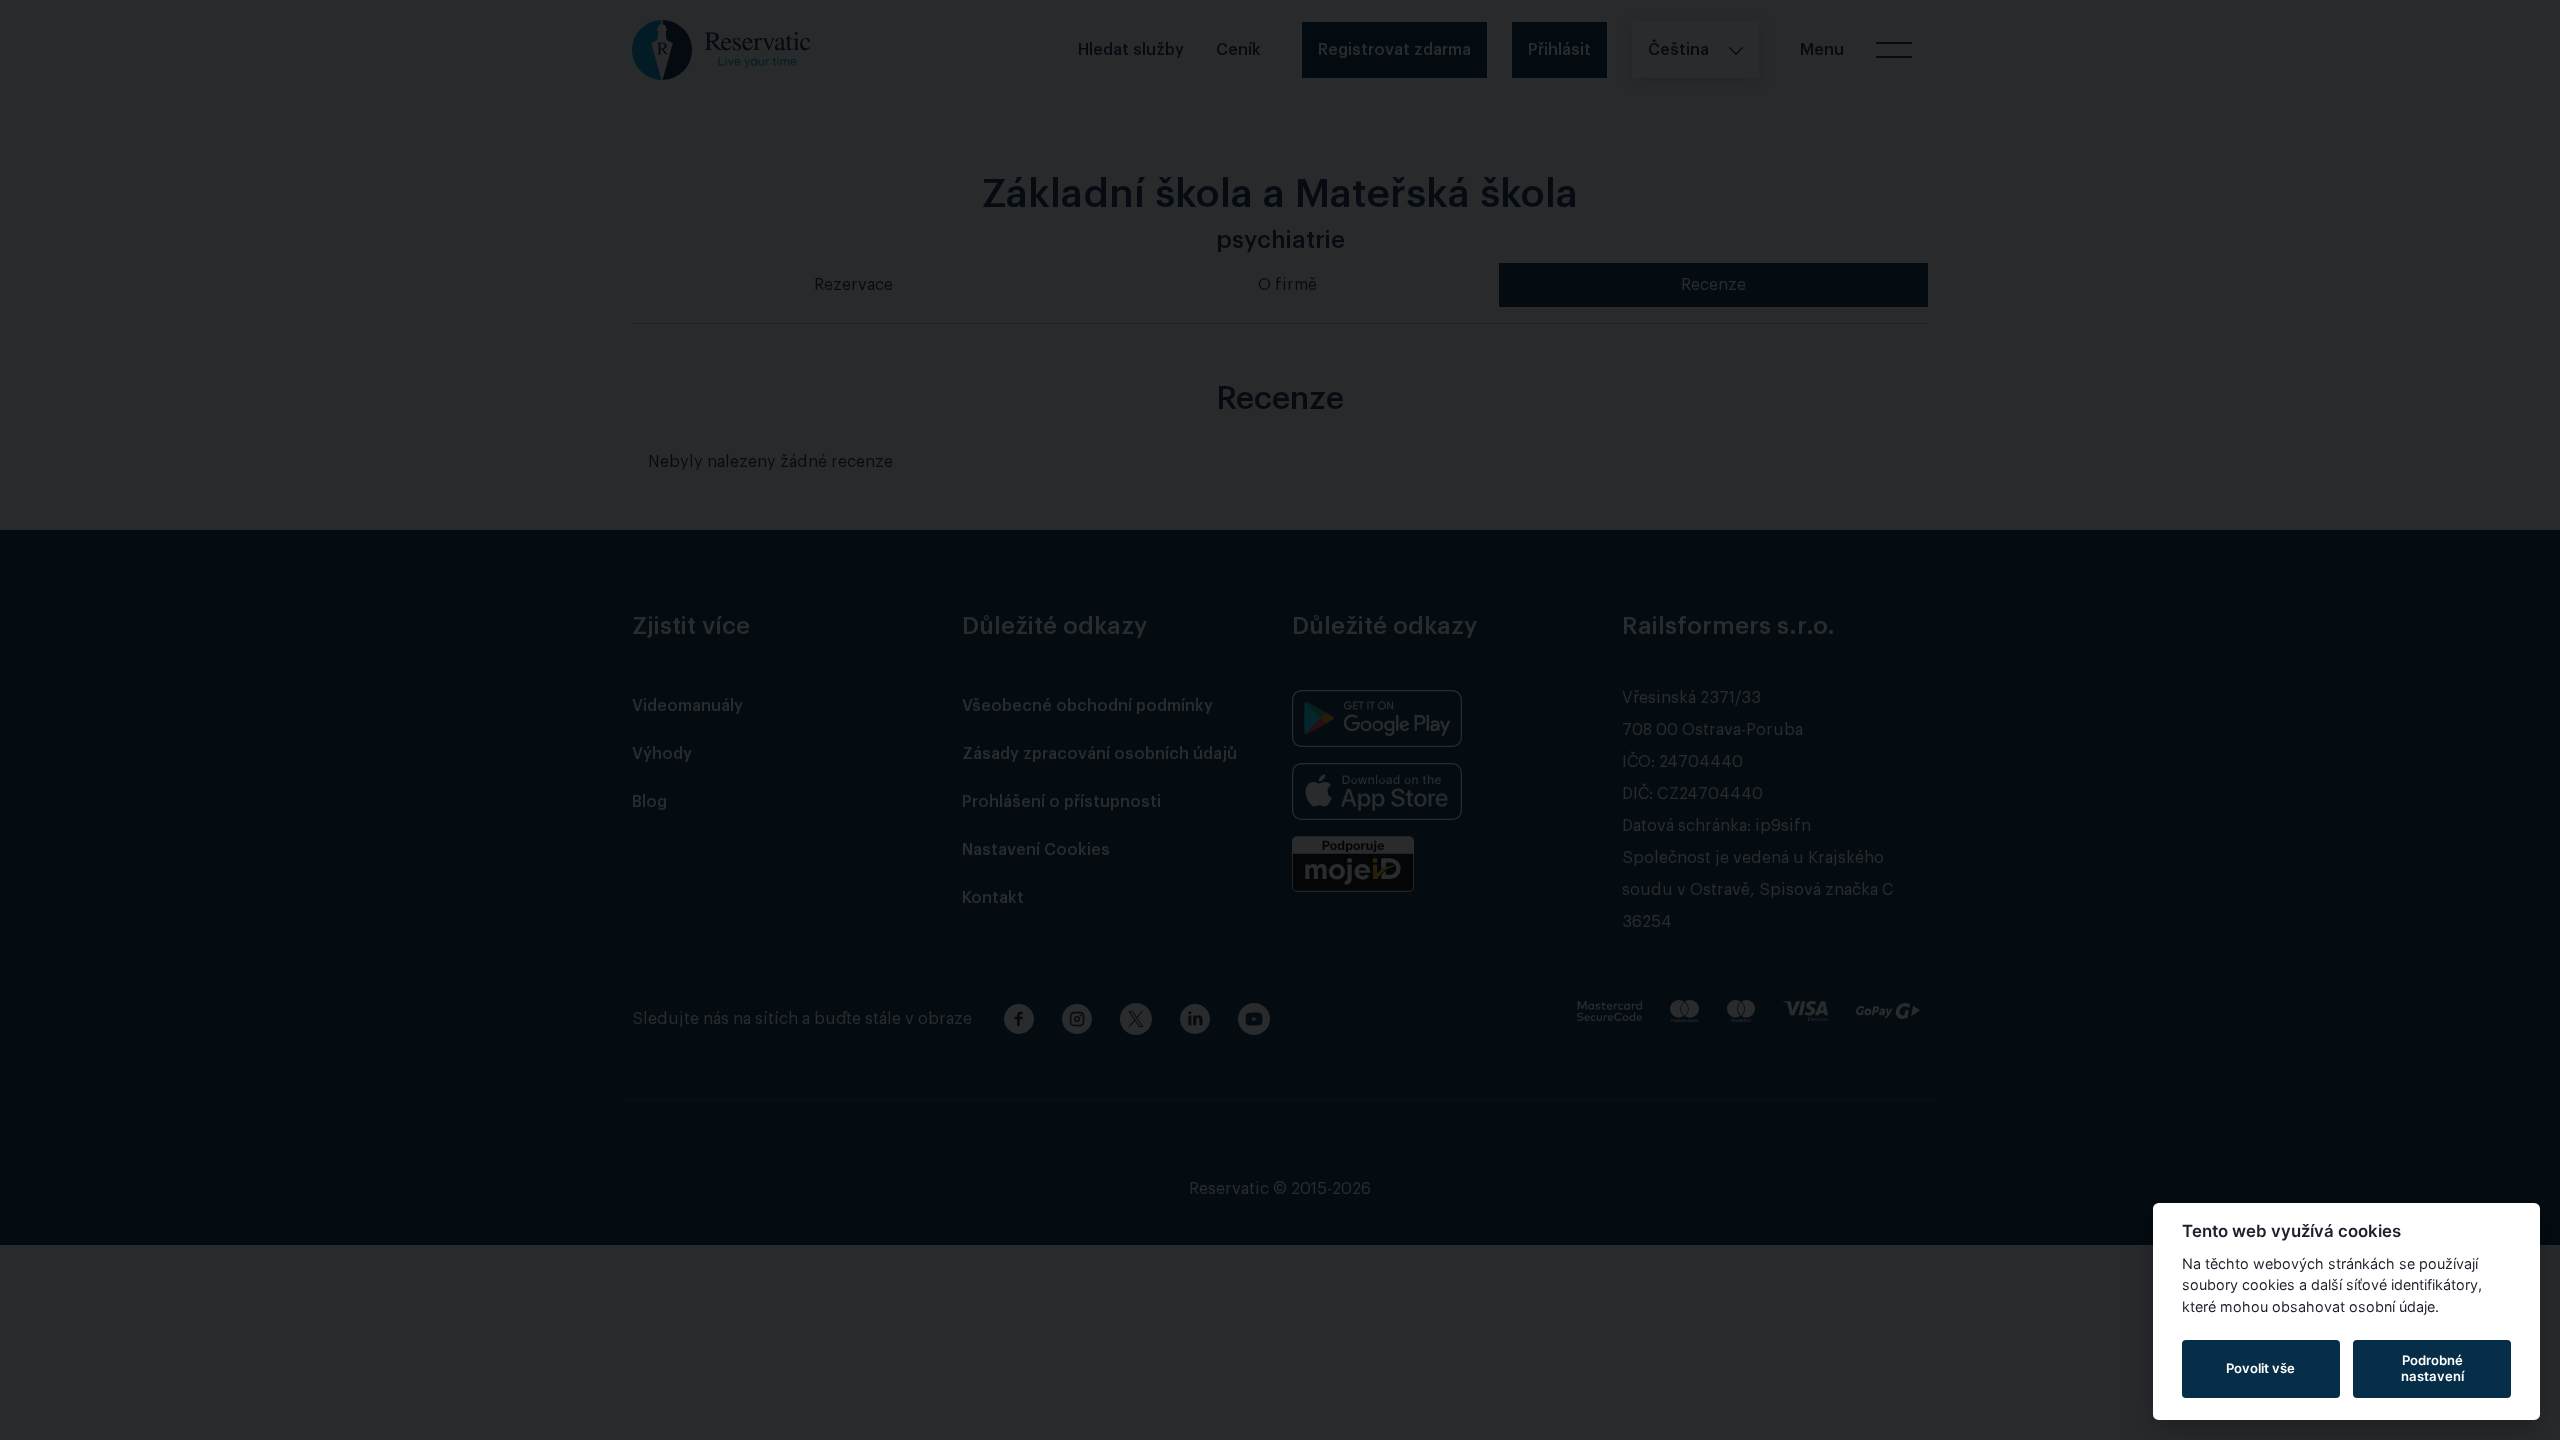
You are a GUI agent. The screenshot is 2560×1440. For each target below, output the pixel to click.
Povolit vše (2260, 1368)
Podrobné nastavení (2432, 1368)
